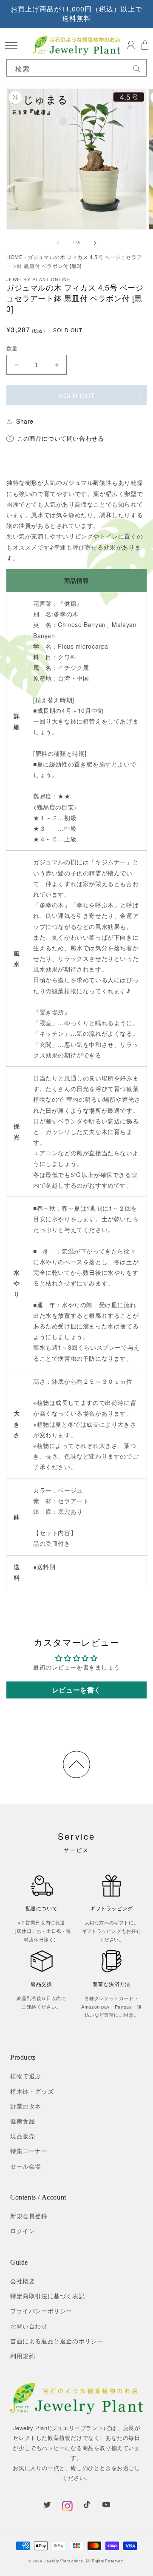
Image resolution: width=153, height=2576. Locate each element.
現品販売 (23, 2136)
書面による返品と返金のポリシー (57, 2341)
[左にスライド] (58, 243)
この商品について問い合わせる (60, 438)
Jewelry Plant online (64, 2561)
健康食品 (23, 2121)
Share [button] (25, 421)
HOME (14, 257)
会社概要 (23, 2281)
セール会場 (26, 2166)
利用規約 (23, 2356)
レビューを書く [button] (76, 1690)
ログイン (23, 2231)
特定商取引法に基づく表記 (47, 2296)
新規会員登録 (29, 2216)
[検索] (137, 69)
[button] (11, 45)
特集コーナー (29, 2151)
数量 (12, 348)
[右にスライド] (95, 243)
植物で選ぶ (26, 2076)
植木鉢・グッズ (32, 2091)
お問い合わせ (29, 2326)
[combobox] (76, 69)
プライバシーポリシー (41, 2311)
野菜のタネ (26, 2106)
